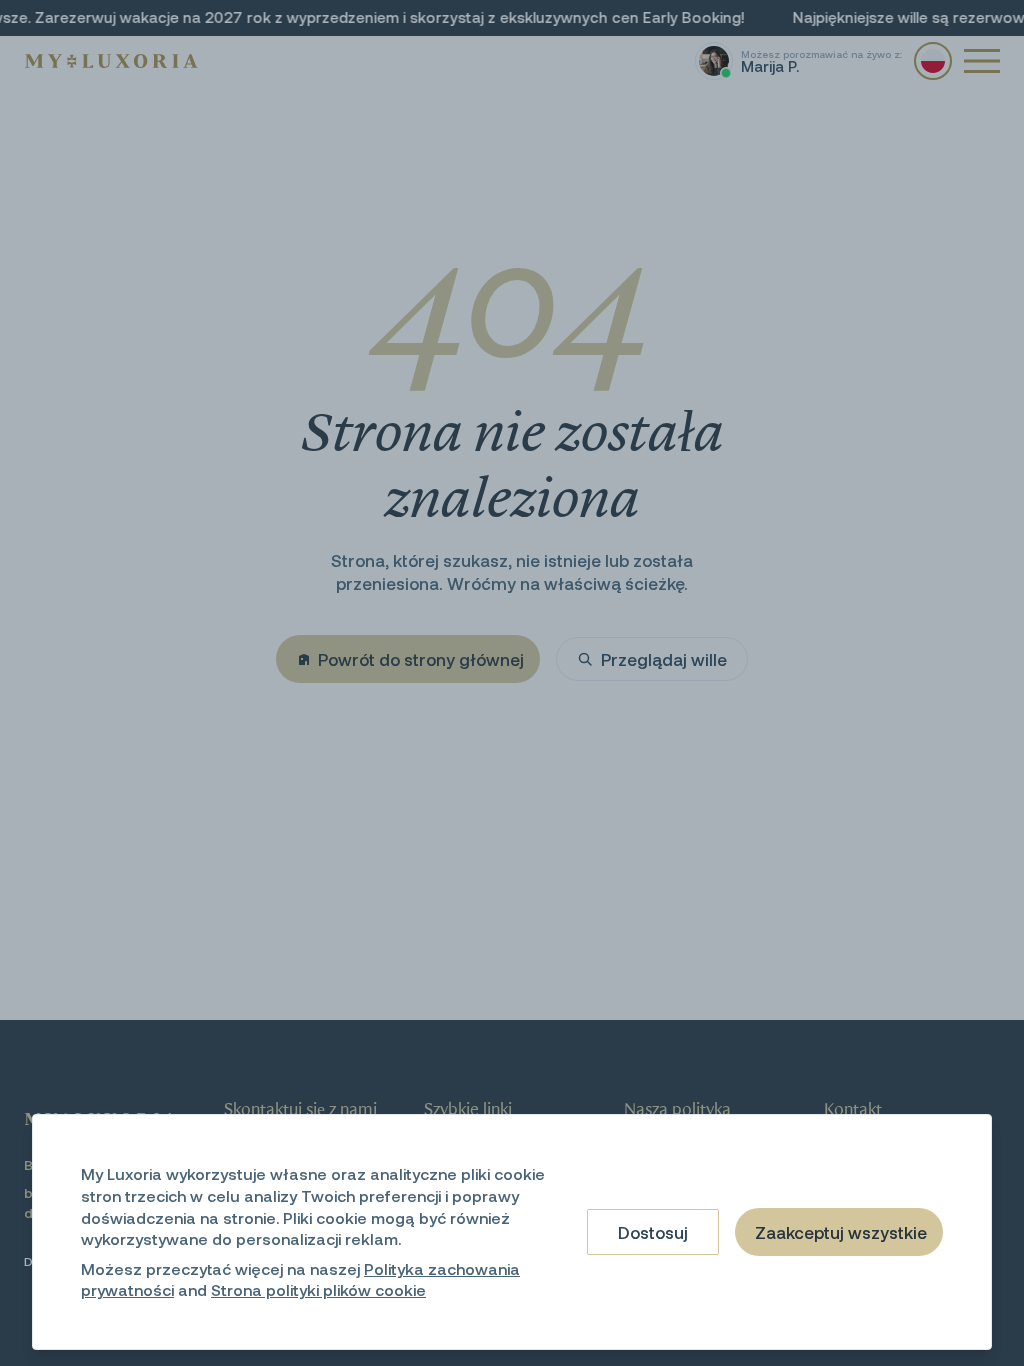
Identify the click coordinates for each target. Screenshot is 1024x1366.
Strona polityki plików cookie (318, 1289)
